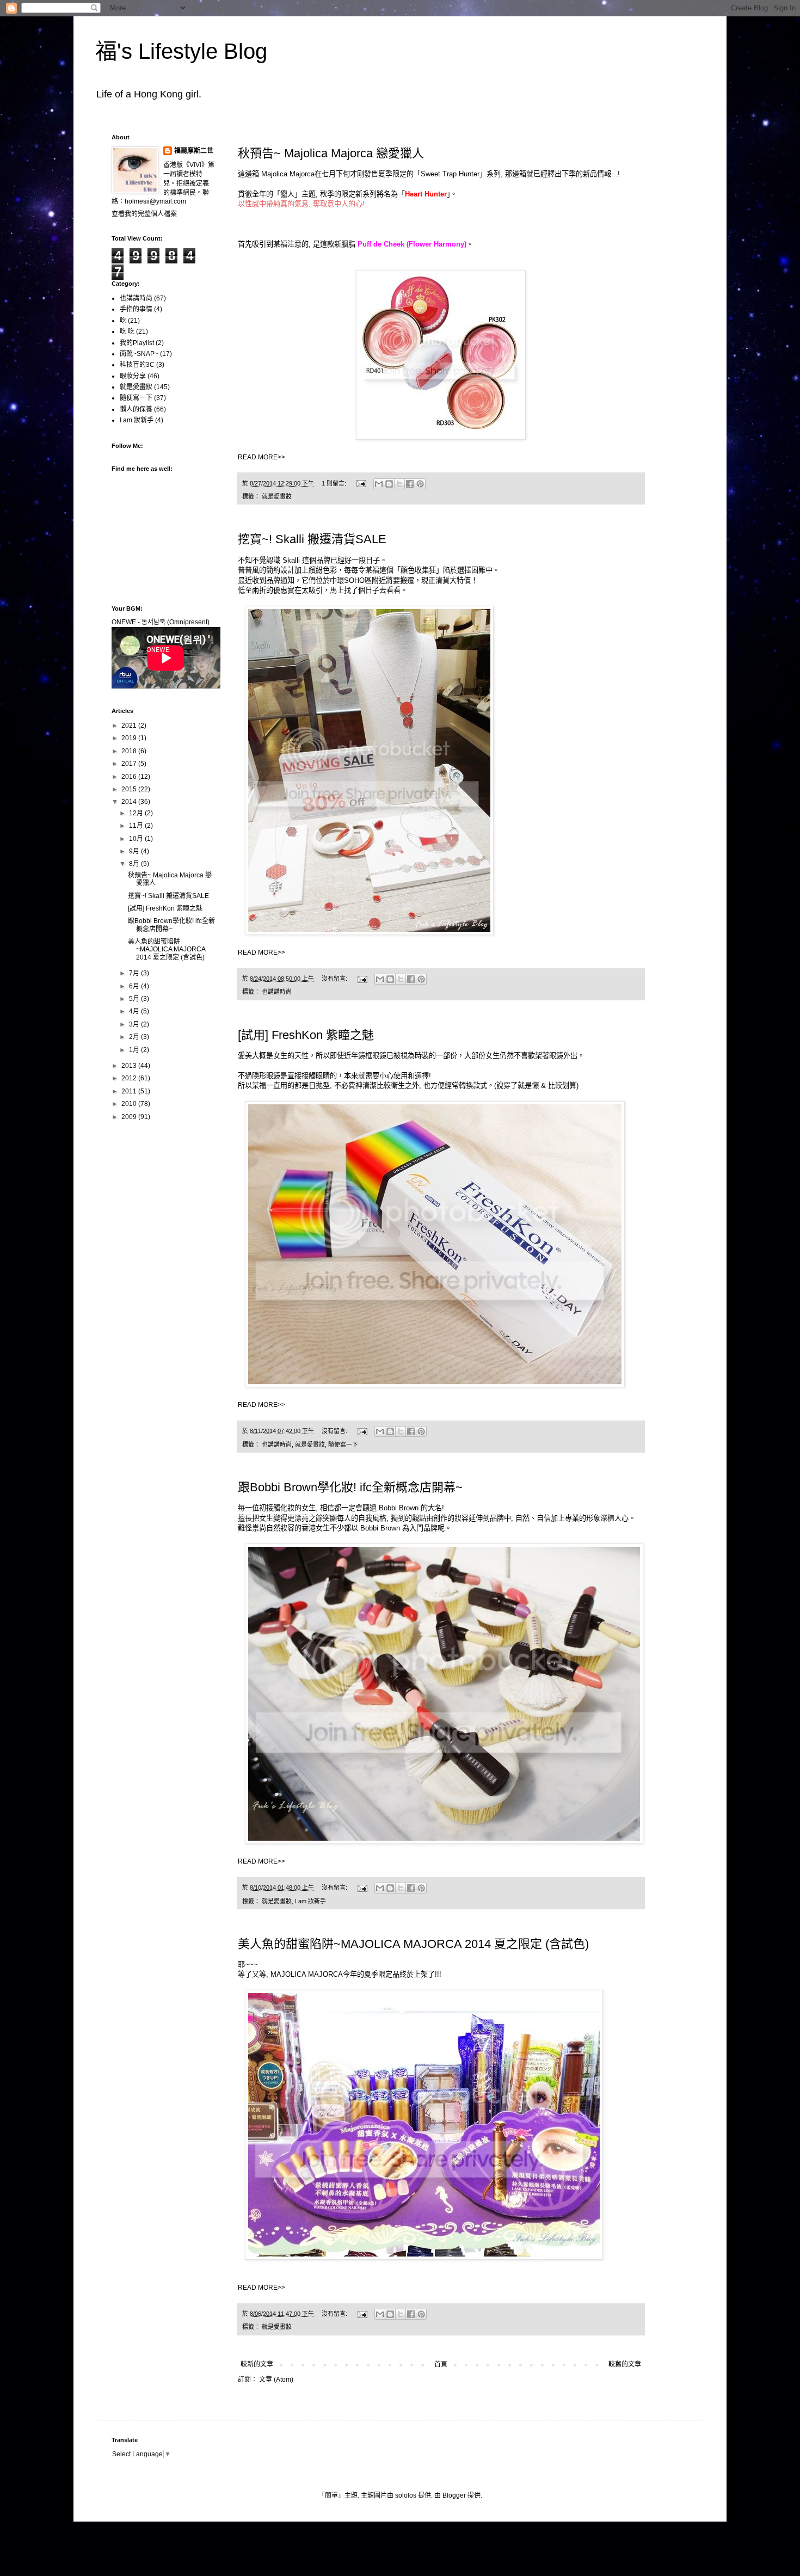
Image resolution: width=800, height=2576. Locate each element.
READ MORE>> (261, 457)
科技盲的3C (137, 365)
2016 (130, 777)
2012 (130, 1078)
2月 (135, 1037)
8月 (135, 864)
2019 (130, 738)
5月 (135, 999)
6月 (135, 986)
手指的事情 (136, 309)
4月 (135, 1011)
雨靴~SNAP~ (139, 354)
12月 (137, 813)
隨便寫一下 (343, 1444)
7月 (135, 973)
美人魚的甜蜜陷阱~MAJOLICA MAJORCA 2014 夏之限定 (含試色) (413, 1944)
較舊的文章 (625, 2364)
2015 (130, 789)
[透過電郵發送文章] (361, 483)
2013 (130, 1066)
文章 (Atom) (276, 2380)
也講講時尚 (277, 992)
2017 (130, 764)
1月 (135, 1050)
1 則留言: (335, 483)
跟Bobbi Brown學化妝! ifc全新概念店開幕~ (350, 1487)
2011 (130, 1091)
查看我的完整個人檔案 (144, 214)
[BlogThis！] (389, 484)
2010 (130, 1104)
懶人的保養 (136, 409)
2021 (130, 726)
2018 (130, 751)
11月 (137, 826)
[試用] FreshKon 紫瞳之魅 (306, 1035)
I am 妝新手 (310, 1901)
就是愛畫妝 (277, 496)
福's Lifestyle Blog (181, 51)
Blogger (454, 2495)
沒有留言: (335, 979)
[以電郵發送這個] (379, 484)
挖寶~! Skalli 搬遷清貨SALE (312, 539)
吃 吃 (127, 331)
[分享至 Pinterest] (420, 484)
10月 (137, 839)
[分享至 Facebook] (410, 484)
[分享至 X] (399, 484)
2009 (130, 1117)
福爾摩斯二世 (194, 151)
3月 (135, 1024)
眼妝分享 (133, 376)
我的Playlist (137, 343)
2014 (130, 802)
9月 (135, 851)
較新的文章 (257, 2364)
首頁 (441, 2364)
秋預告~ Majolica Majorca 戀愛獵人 (331, 153)
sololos (406, 2495)
